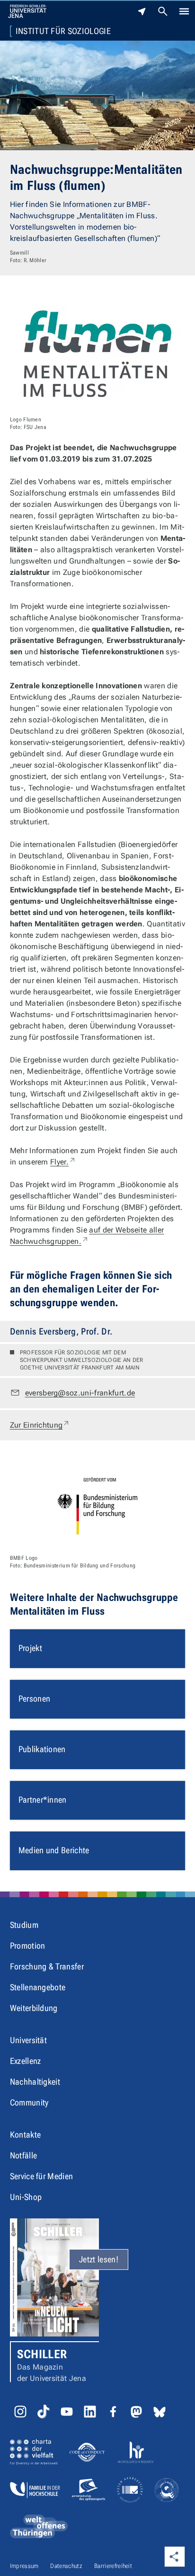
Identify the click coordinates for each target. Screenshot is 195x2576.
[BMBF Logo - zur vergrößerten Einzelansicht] (98, 1505)
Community (29, 2102)
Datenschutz (66, 2566)
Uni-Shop (26, 2197)
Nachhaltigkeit (35, 2082)
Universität (29, 2040)
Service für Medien (42, 2176)
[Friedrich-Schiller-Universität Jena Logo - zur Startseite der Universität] (27, 11)
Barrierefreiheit (113, 2566)
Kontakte (26, 2135)
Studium (24, 1925)
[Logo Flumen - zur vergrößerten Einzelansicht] (98, 354)
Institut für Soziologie (63, 31)
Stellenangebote (38, 1987)
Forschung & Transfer (47, 1966)
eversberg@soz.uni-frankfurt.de (80, 1393)
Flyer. (63, 1162)
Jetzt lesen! (99, 2259)
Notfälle (24, 2155)
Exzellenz (26, 2061)
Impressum (24, 2566)
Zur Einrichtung (40, 1425)
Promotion (28, 1946)
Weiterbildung (34, 2008)
